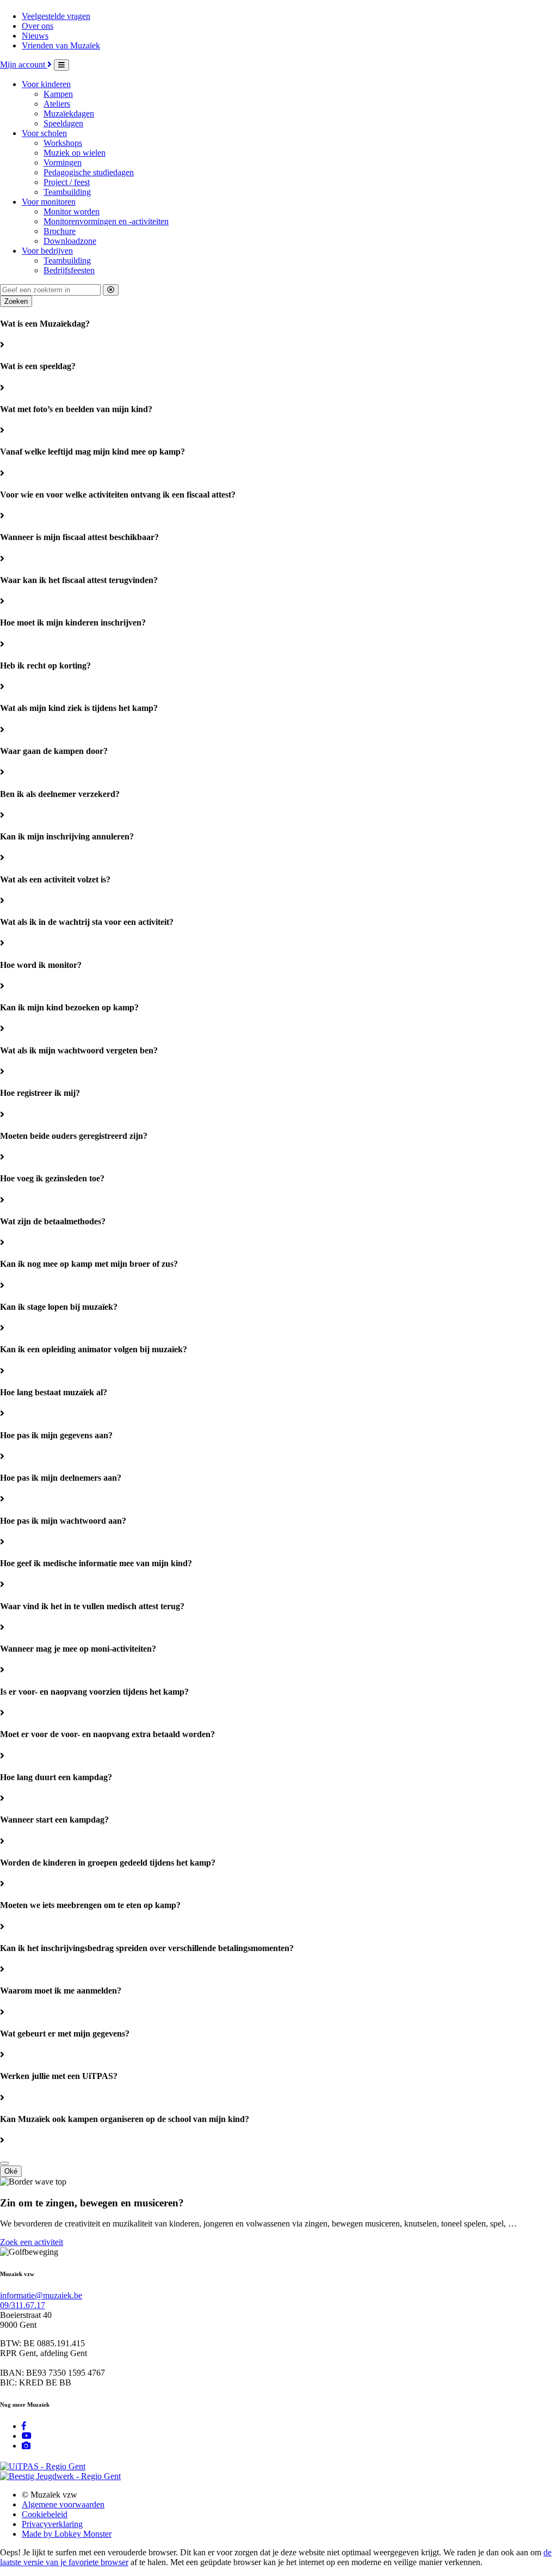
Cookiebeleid (45, 2514)
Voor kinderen (46, 84)
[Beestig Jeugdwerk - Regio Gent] (60, 2476)
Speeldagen (63, 123)
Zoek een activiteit (32, 2242)
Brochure (60, 231)
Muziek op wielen (75, 153)
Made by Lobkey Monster (67, 2534)
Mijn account (24, 65)
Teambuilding (67, 192)
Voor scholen (44, 133)
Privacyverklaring (52, 2524)
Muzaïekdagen (69, 114)
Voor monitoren (49, 202)
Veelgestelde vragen (56, 16)
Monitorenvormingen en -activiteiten (106, 221)
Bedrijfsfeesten (69, 270)
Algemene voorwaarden (63, 2504)
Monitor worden (72, 211)
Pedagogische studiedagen (89, 172)
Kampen (58, 94)
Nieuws (35, 36)
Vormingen (63, 162)
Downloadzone (70, 241)
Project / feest (67, 182)
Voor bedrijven (47, 251)
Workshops (63, 143)
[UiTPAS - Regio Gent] (43, 2466)
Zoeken (16, 301)
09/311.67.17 (23, 2305)
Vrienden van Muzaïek (61, 45)
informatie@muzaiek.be (41, 2295)
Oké (11, 2171)
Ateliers (57, 104)
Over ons (38, 26)
